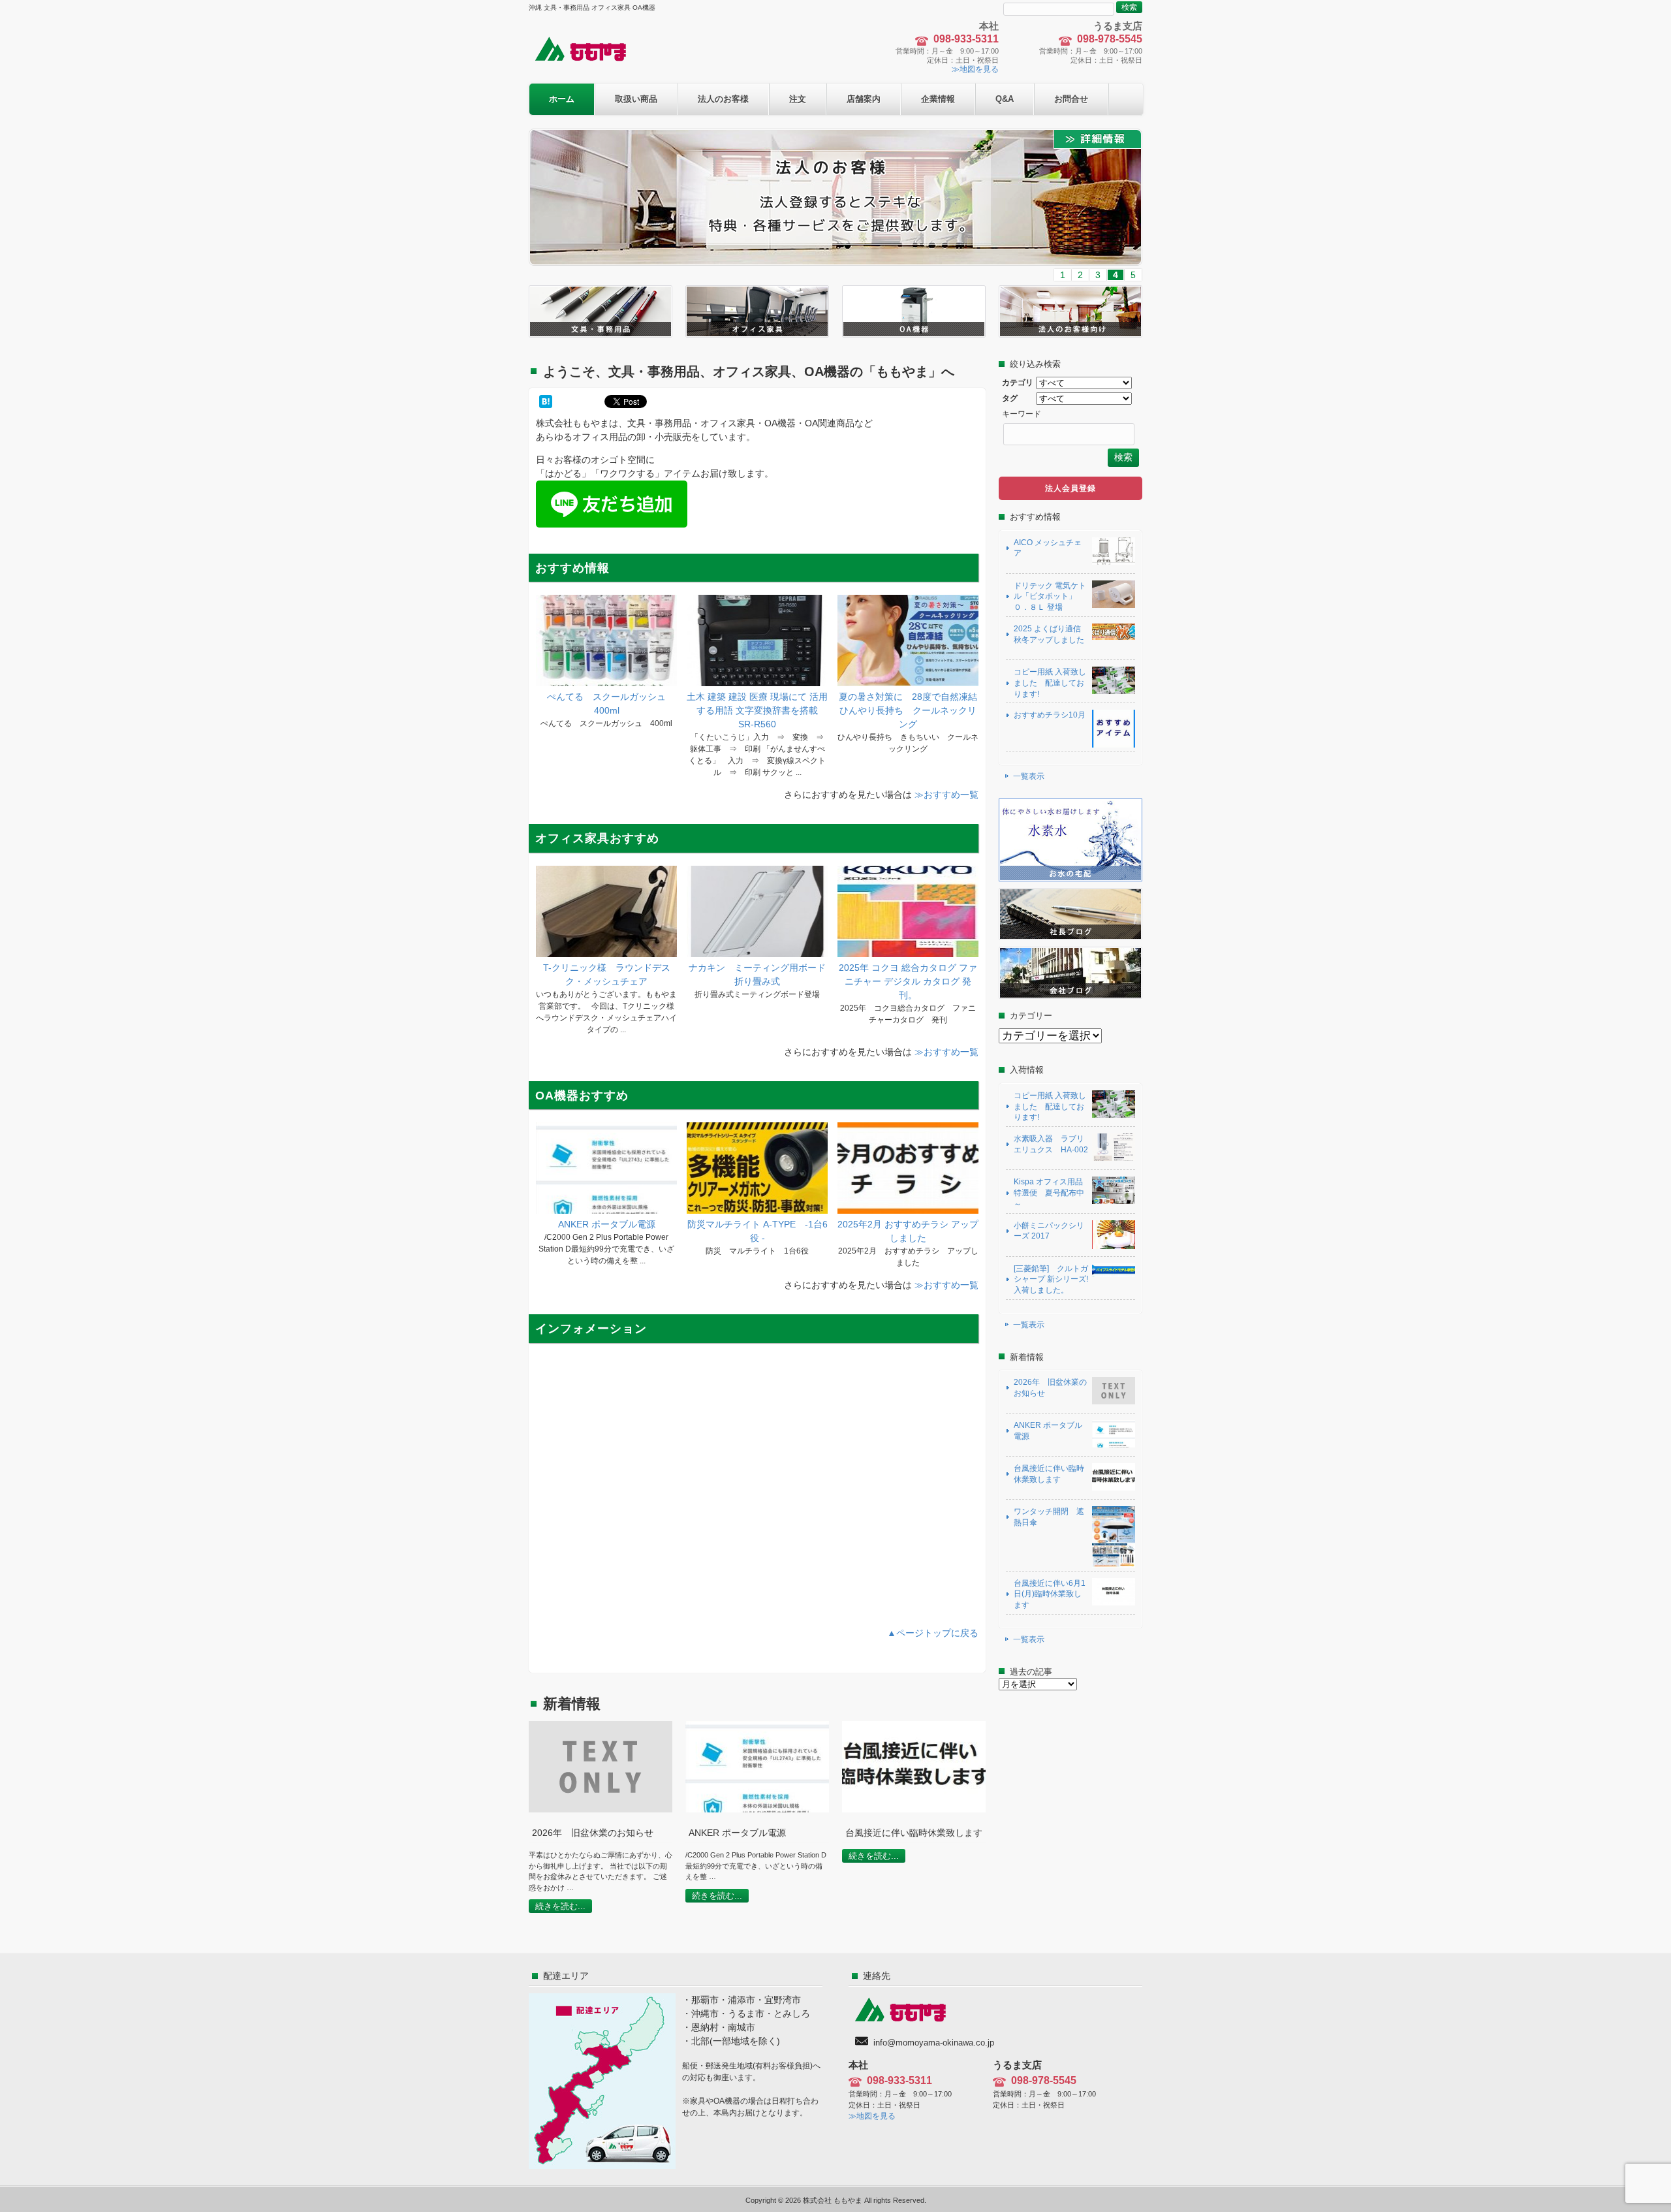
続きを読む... (560, 1906)
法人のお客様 (723, 99)
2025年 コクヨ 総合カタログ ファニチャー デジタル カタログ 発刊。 (908, 981)
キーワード (1022, 414)
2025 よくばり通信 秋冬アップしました (1051, 634)
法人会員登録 (1070, 488)
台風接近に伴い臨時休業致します (1049, 1474)
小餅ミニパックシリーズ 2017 (1049, 1231)
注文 (798, 99)
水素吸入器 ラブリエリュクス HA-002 (1051, 1144)
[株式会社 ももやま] (589, 60)
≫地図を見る (975, 69)
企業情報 (938, 99)
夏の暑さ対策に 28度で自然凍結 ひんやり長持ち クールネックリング (913, 710)
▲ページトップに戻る (933, 1633)
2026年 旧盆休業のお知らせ (1050, 1388)
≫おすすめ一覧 (946, 795)
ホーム (562, 99)
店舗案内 (864, 99)
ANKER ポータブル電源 (607, 1224)
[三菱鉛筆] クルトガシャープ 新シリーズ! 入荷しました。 (1051, 1280)
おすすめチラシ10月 (1050, 715)
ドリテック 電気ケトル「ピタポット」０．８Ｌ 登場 (1050, 597)
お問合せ (1071, 99)
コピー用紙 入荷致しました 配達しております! (1050, 683)
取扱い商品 (636, 99)
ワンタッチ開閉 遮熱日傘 (1049, 1517)
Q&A (1005, 99)
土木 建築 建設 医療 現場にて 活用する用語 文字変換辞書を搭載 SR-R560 (757, 710)
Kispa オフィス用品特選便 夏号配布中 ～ (1049, 1193)
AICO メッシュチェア (1048, 548)
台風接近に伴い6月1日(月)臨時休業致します (1050, 1594)
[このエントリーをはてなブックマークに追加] (546, 402)
